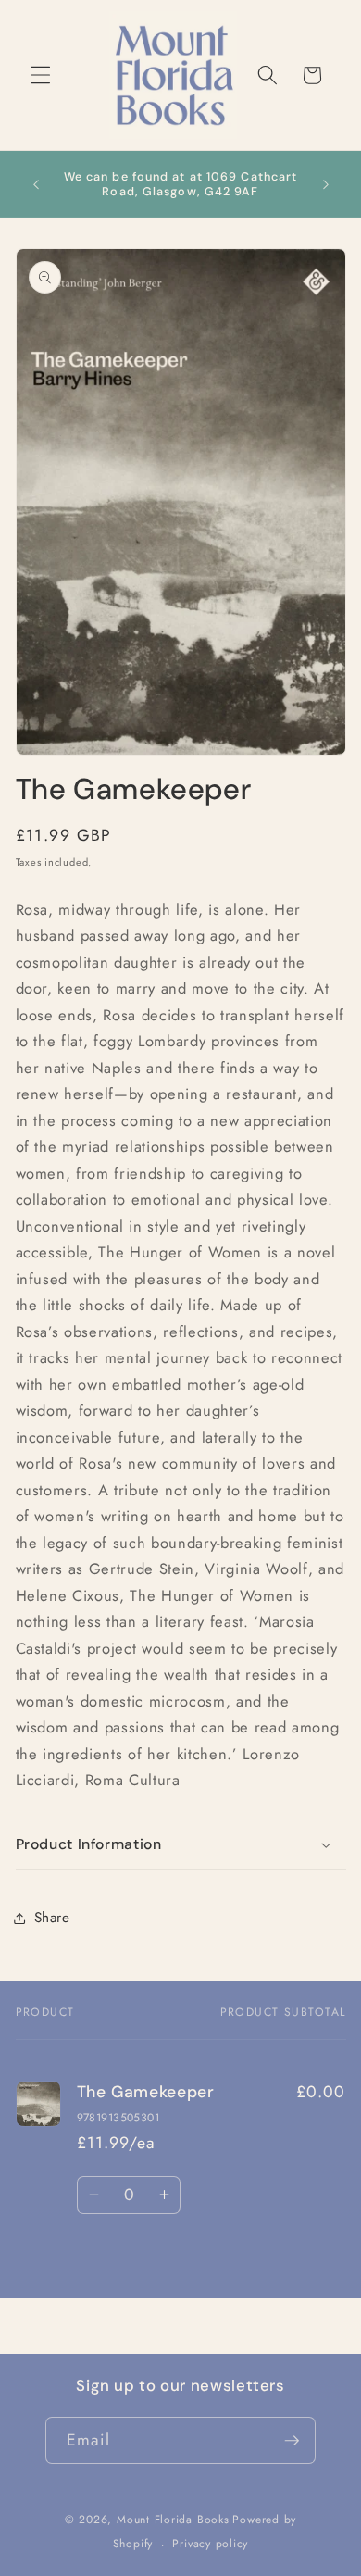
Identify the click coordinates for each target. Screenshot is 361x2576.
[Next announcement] (326, 184)
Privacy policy (210, 2544)
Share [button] (52, 1918)
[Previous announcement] (36, 184)
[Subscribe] (292, 2441)
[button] (41, 75)
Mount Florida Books (173, 2520)
